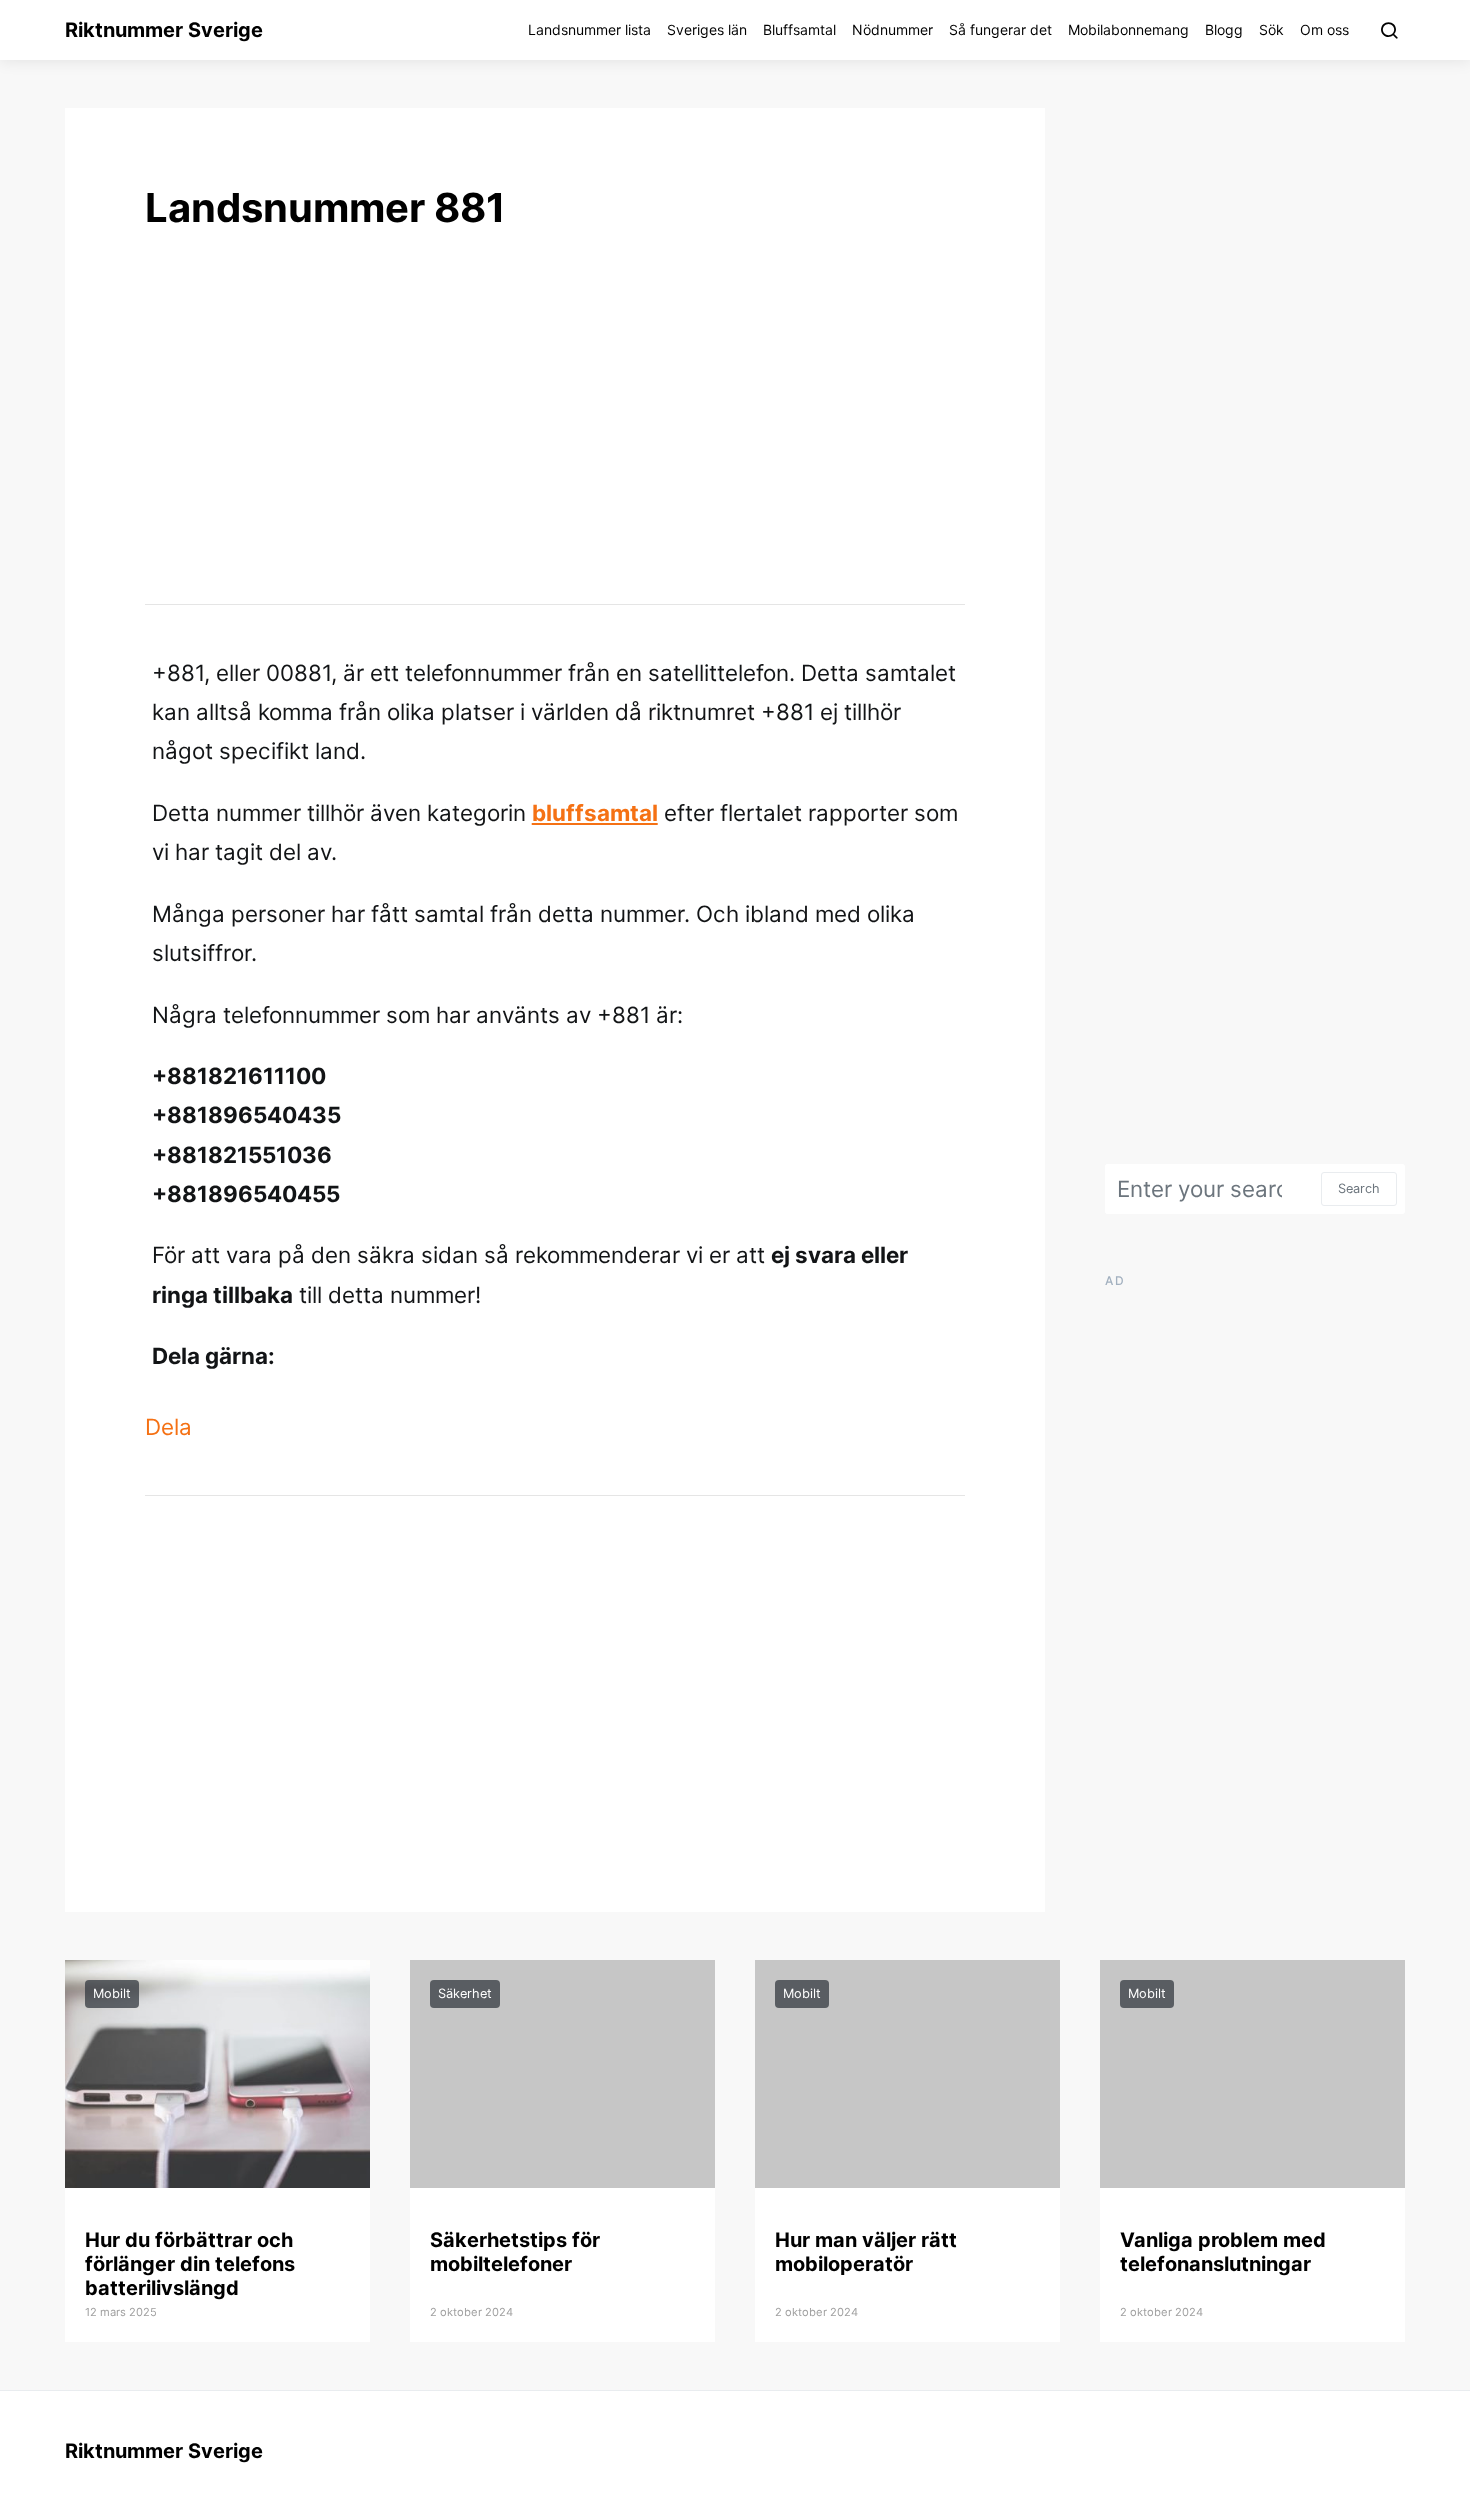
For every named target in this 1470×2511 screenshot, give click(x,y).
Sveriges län (707, 29)
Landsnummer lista (589, 29)
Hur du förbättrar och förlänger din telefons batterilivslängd (190, 2264)
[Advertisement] (555, 416)
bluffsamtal (595, 812)
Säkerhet (465, 1993)
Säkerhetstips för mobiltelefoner (515, 2252)
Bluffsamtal (799, 29)
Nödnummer (892, 29)
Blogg (1224, 29)
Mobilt (112, 1993)
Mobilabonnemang (1128, 29)
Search (1359, 1188)
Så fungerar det (1000, 29)
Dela (168, 1426)
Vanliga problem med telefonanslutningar (1223, 2252)
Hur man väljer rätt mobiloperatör (866, 2252)
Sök (1271, 29)
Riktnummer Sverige (164, 30)
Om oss (1324, 29)
